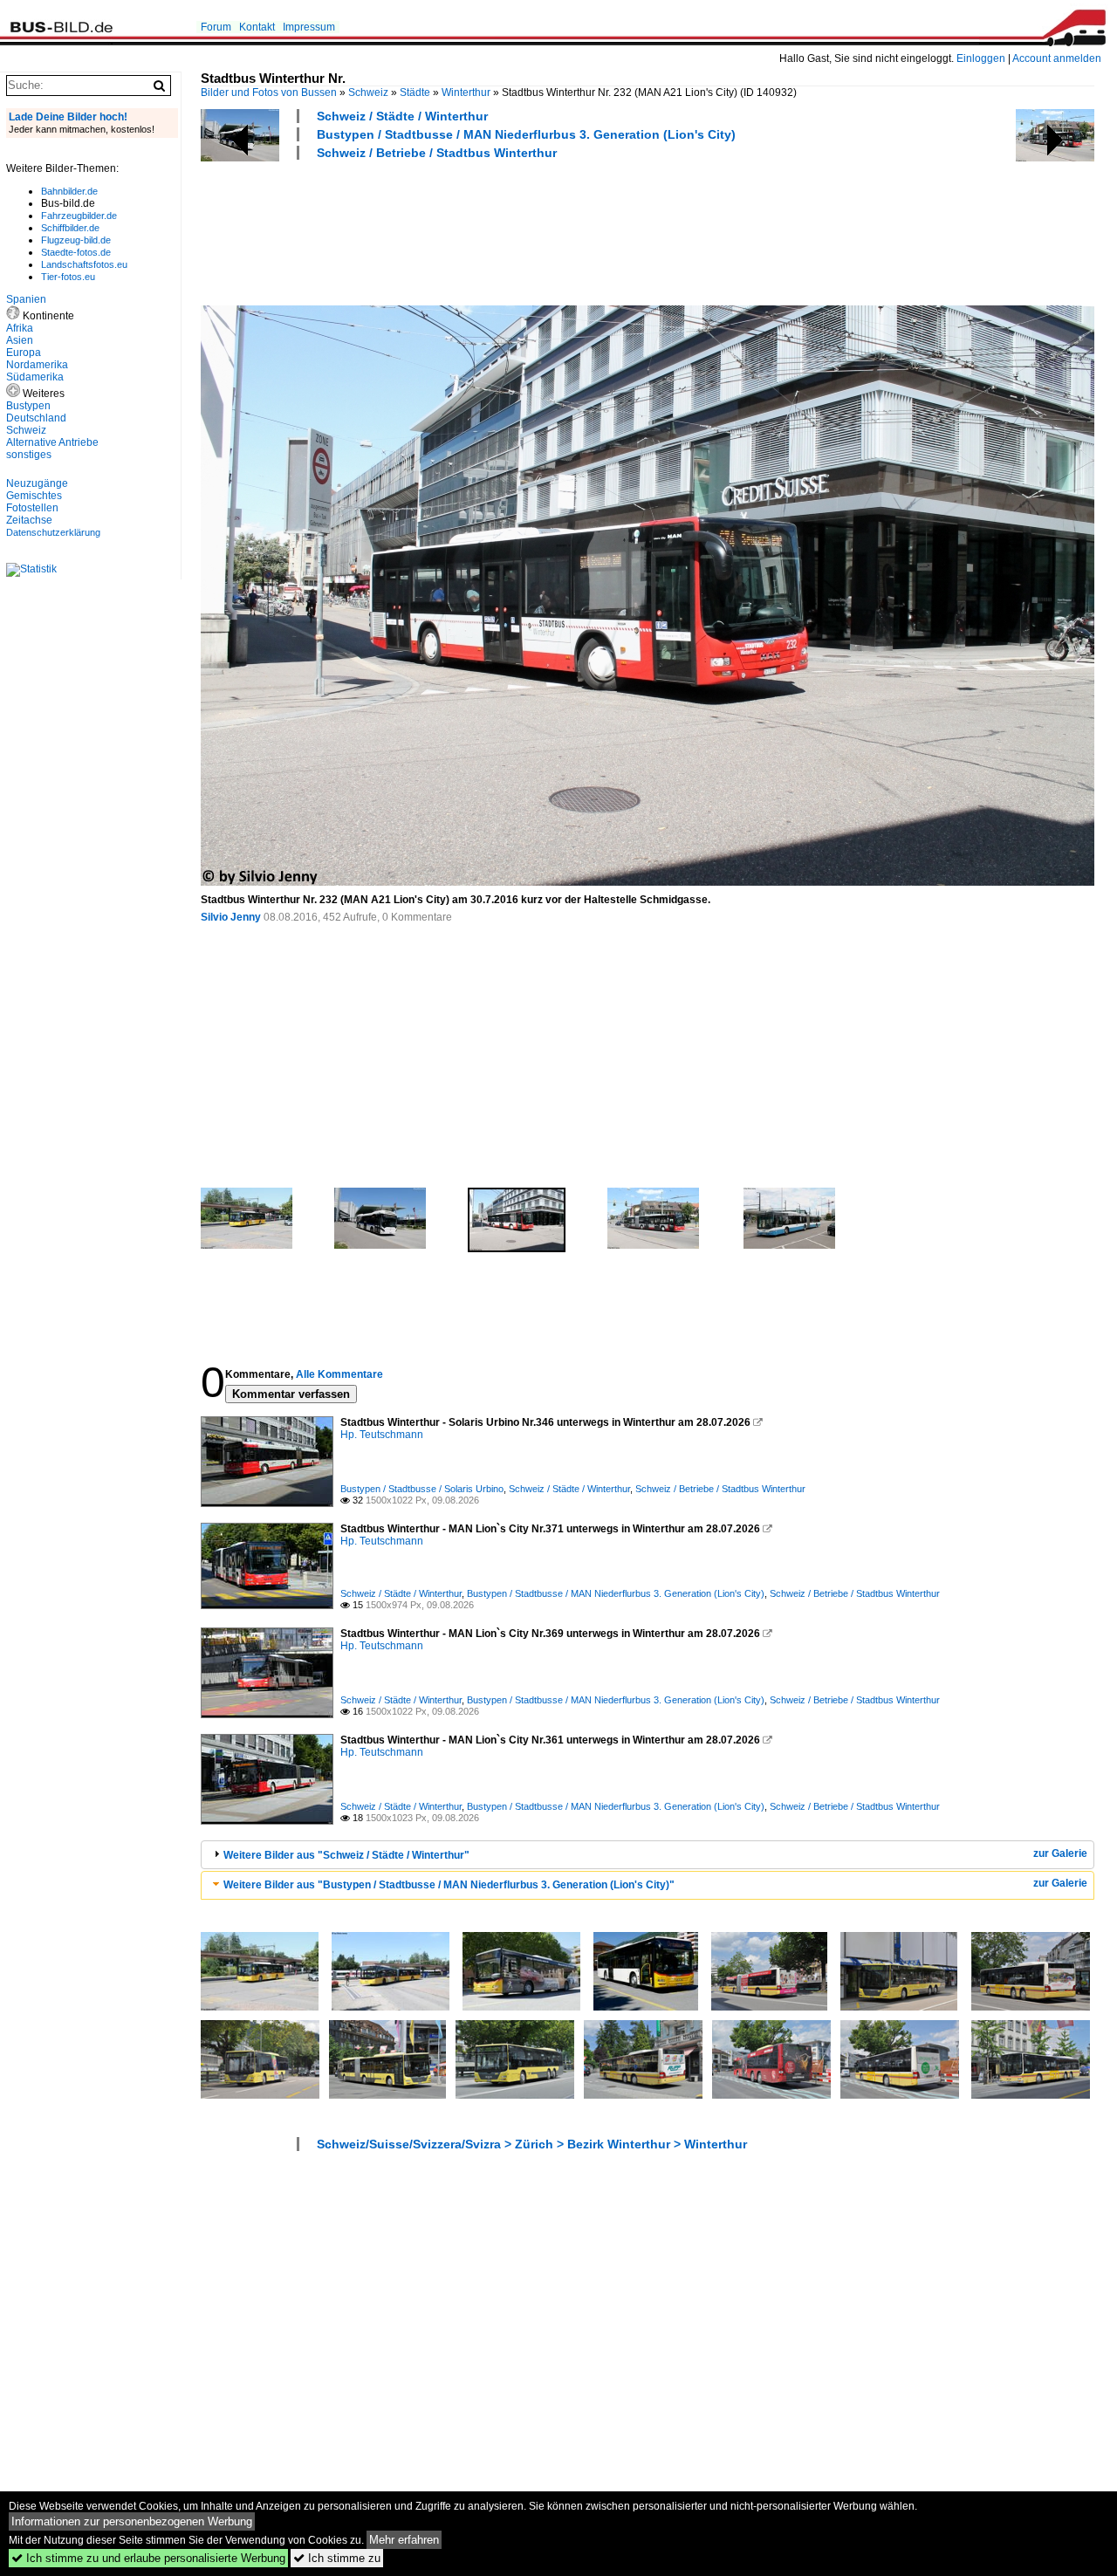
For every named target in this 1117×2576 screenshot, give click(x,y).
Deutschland (36, 418)
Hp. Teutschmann (382, 1435)
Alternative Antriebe (52, 442)
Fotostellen (32, 508)
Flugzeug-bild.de (76, 240)
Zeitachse (29, 520)
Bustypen (28, 406)
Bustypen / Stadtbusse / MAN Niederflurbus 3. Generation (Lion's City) (526, 134)
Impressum (309, 27)
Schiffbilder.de (70, 228)
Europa (24, 353)
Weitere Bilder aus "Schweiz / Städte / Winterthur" (346, 1855)
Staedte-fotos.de (76, 252)
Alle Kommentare (339, 1374)
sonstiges (29, 455)
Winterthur (466, 92)
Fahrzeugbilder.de (79, 216)
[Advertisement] (518, 230)
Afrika (20, 328)
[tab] (648, 1855)
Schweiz (368, 92)
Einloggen (981, 58)
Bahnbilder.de (69, 191)
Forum (216, 27)
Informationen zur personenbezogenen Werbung (132, 2521)
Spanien (26, 299)
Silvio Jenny (231, 917)
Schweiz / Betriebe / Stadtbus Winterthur (437, 153)
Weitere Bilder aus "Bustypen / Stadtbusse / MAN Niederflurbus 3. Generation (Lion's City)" (449, 1885)
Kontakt (257, 27)
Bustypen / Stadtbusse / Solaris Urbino (422, 1489)
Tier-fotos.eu (68, 277)
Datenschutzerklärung (53, 532)
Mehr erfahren (404, 2540)
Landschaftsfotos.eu (84, 264)
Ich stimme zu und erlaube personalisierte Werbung (148, 2558)
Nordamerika (37, 365)
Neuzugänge (37, 483)
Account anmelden (1057, 58)
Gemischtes (34, 496)
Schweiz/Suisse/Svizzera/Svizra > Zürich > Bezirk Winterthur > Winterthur (532, 2144)
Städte (415, 92)
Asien (20, 340)
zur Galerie (1060, 1853)
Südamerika (35, 377)
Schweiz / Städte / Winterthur (402, 116)
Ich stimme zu (337, 2558)
